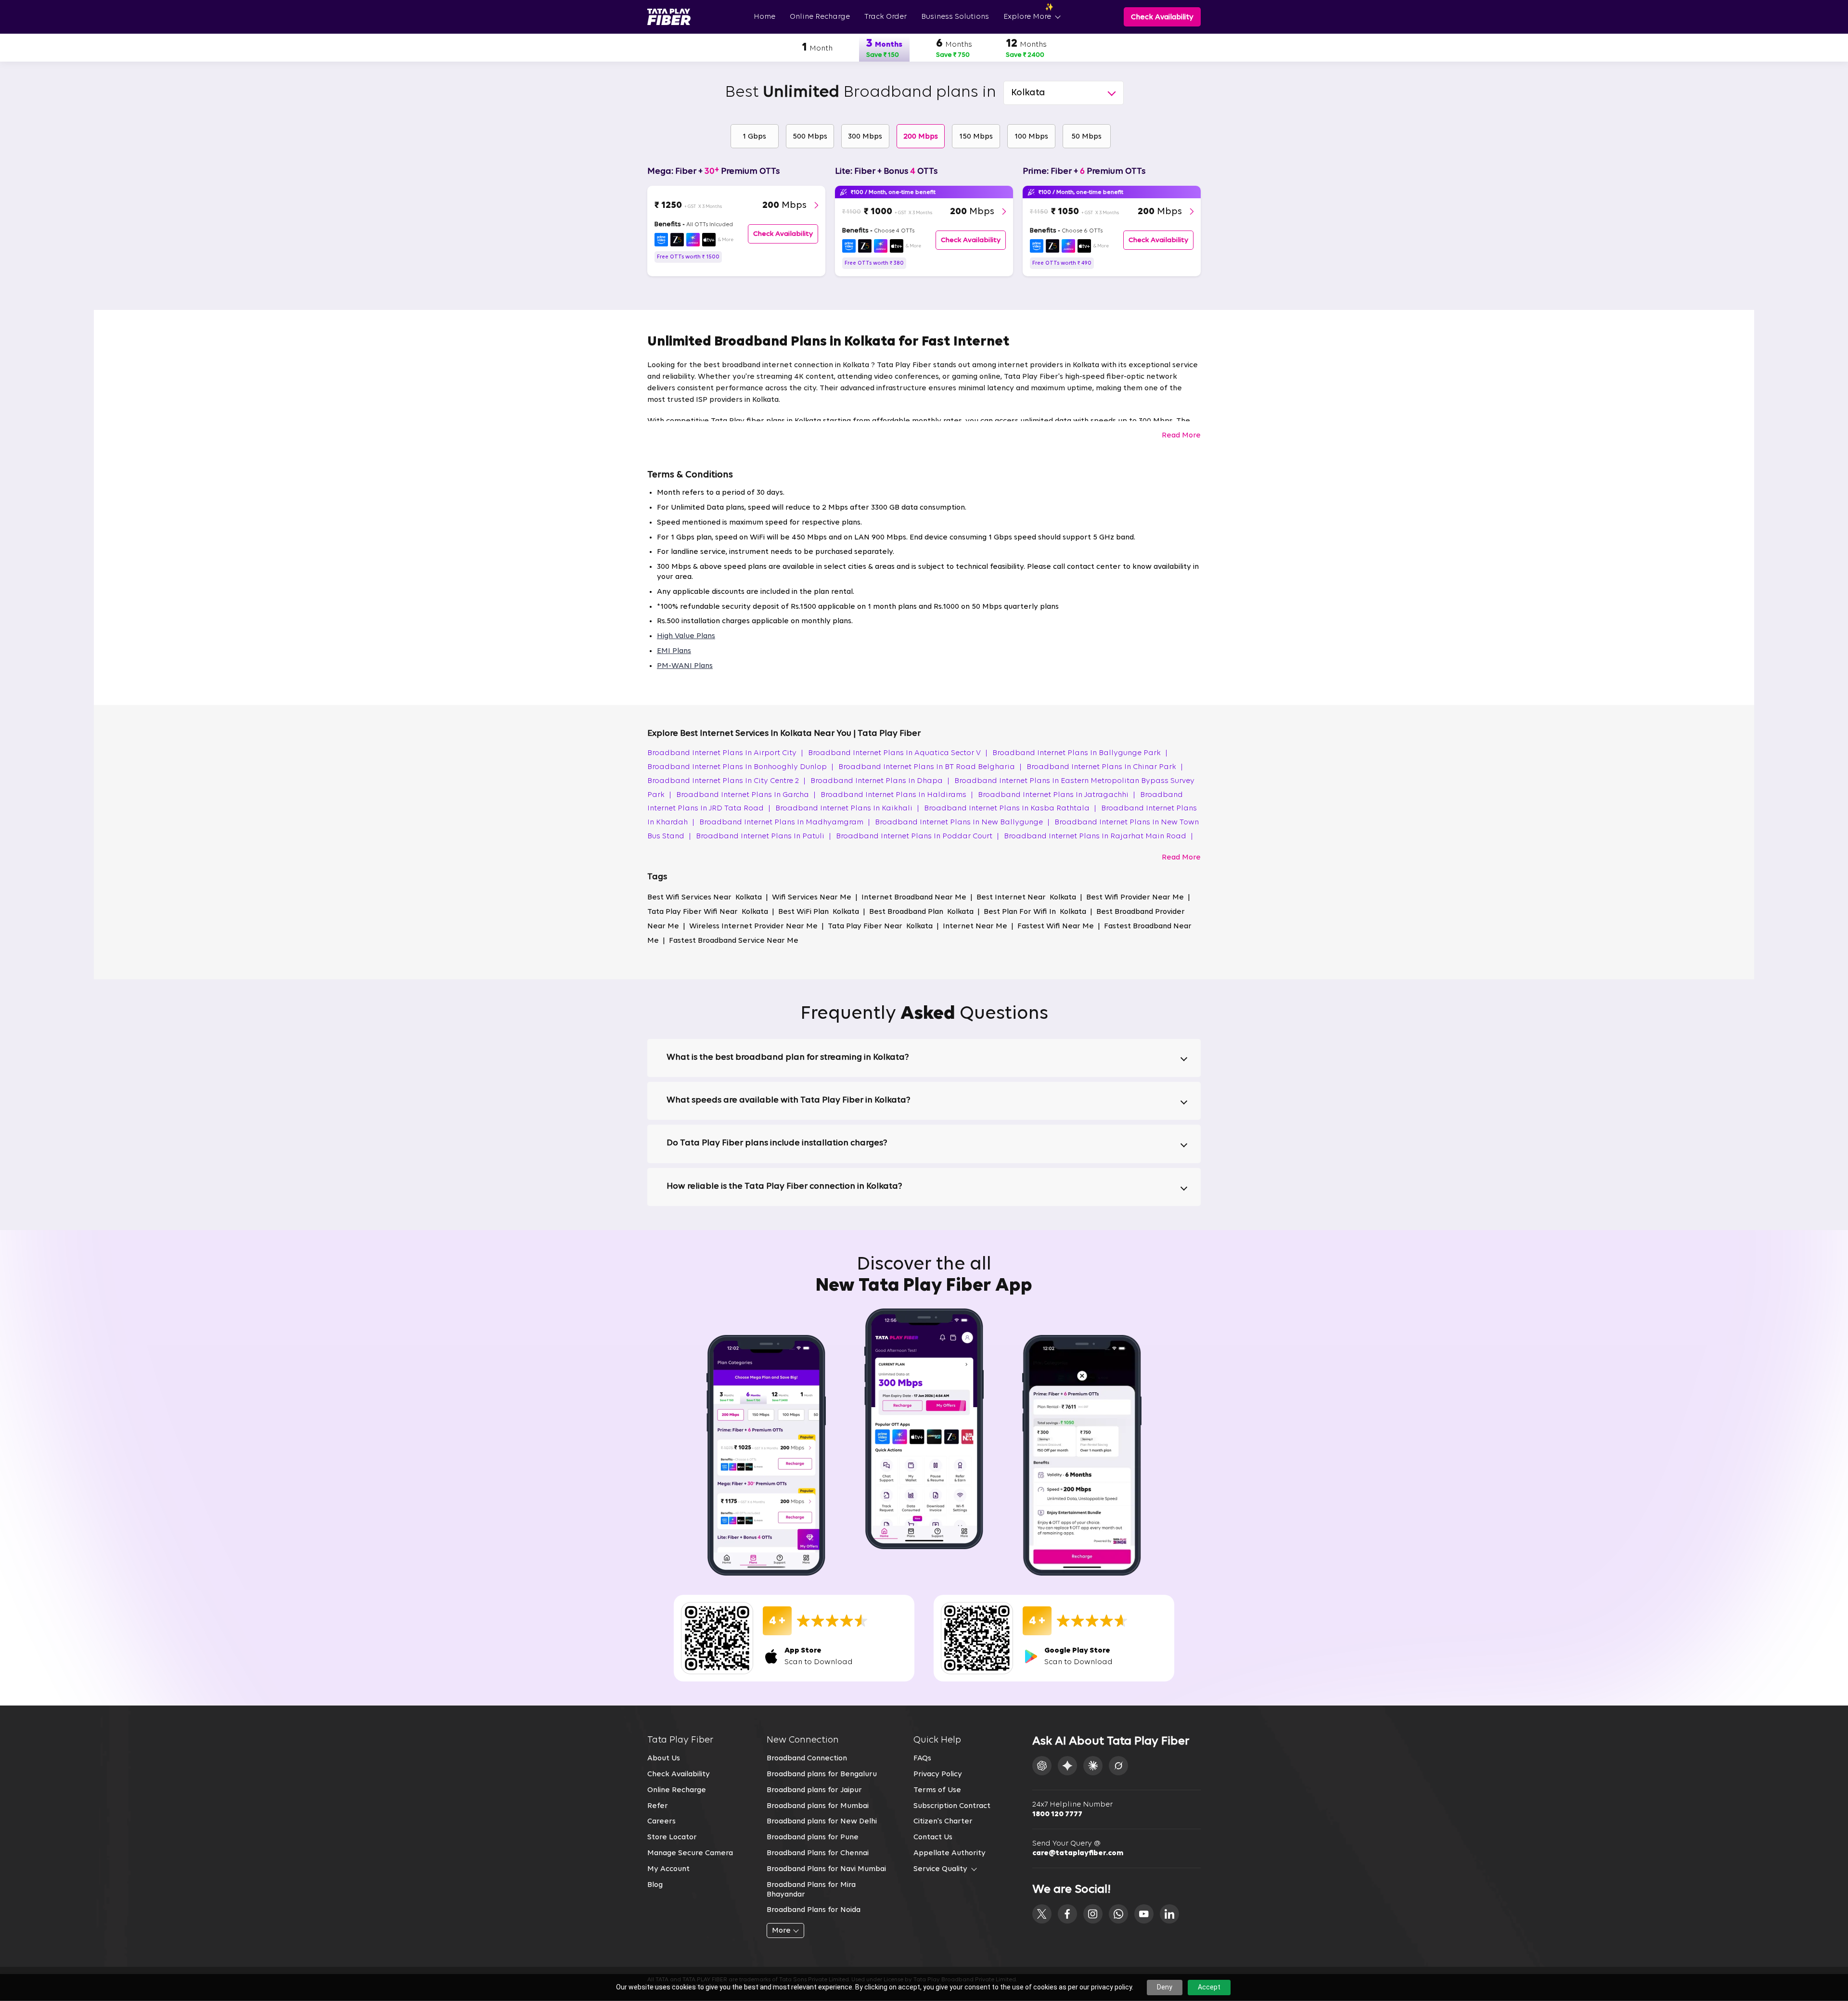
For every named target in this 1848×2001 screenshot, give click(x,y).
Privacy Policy (938, 1774)
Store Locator (672, 1837)
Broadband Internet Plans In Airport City (725, 753)
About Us (664, 1758)
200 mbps (921, 137)
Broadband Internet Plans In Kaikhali (847, 808)
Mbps (784, 205)
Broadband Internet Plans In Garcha (746, 795)
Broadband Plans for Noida (814, 1910)
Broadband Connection (807, 1758)
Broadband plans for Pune (813, 1837)
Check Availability (679, 1774)
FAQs (922, 1758)
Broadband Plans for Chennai (818, 1853)
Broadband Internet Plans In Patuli (764, 836)
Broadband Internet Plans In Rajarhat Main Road (1098, 836)
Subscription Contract (952, 1806)
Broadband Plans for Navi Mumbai (826, 1869)
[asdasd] (1042, 1914)
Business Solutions (955, 17)
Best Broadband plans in (860, 93)
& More (726, 240)
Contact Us (933, 1837)
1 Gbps (754, 137)
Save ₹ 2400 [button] (1025, 55)
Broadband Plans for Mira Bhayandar (811, 1890)
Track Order (885, 17)
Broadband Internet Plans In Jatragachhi (1057, 795)
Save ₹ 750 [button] (953, 55)
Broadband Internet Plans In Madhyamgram (785, 822)
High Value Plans (686, 636)
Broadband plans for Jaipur (814, 1790)
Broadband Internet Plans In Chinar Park (1105, 767)
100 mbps (1031, 137)
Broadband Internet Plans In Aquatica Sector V (898, 753)
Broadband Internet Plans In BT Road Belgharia (930, 767)
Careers (661, 1821)
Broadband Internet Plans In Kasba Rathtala (1010, 808)
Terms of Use (937, 1790)
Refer (658, 1806)
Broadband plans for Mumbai (818, 1806)
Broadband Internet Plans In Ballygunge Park (1080, 753)
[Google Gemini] (1067, 1766)
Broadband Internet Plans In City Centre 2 (726, 781)
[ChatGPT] (1042, 1766)
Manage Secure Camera (690, 1853)
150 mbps (976, 137)
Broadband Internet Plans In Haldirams (897, 795)
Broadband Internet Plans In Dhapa (880, 781)
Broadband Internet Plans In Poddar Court (918, 836)
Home (764, 17)
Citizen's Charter (943, 1821)
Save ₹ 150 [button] (883, 55)
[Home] (669, 17)
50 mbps (1086, 137)
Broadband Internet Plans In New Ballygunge (962, 822)
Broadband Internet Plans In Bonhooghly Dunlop (740, 767)
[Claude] (1093, 1766)
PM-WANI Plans (685, 666)
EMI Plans (674, 651)
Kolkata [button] (1028, 93)
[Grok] (1118, 1766)
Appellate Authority (950, 1853)
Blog (655, 1885)
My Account (668, 1869)
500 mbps (810, 137)
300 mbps (865, 137)
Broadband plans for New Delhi (822, 1821)
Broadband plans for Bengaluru (822, 1774)
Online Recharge (820, 17)
